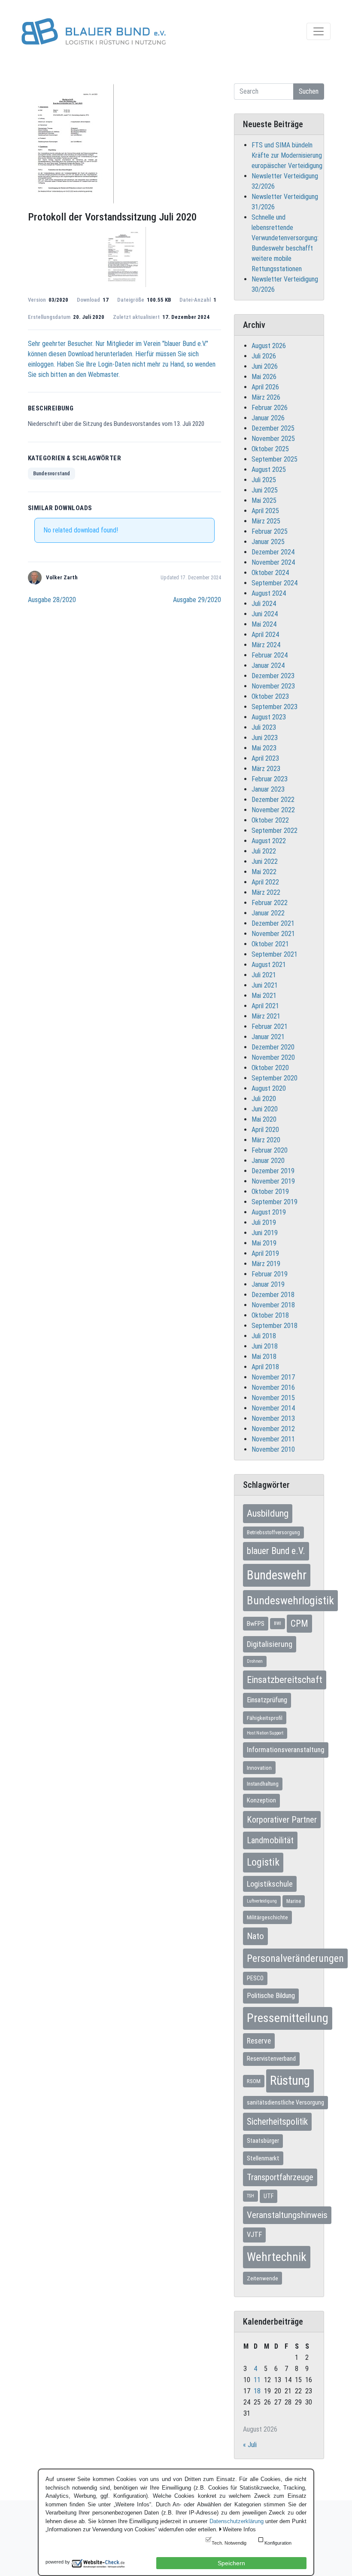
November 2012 (273, 1429)
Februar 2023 (270, 779)
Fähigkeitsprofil (265, 1718)
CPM (299, 1623)
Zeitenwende (262, 2278)
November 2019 (273, 1181)
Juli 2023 (264, 727)
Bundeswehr (277, 1575)
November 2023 (273, 686)
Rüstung (290, 2080)
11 (257, 2380)
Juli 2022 (264, 851)
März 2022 (266, 892)
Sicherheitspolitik (277, 2122)
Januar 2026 (268, 418)
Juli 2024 (264, 604)
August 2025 (269, 470)
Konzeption (261, 1800)
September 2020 (275, 1078)
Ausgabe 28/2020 (52, 600)
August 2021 (269, 965)
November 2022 (273, 810)
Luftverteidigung (262, 1901)
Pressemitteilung (288, 2018)
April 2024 (265, 635)
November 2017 (273, 1377)
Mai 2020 (264, 1119)
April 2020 (265, 1130)
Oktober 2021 (270, 944)
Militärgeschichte (267, 1917)
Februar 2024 (270, 655)
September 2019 (275, 1202)
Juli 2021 (264, 975)
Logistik (263, 1862)
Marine (294, 1901)
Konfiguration (278, 2543)
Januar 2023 (268, 789)
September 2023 (275, 707)
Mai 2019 (264, 1243)
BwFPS (256, 1624)
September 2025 (275, 459)
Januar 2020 (268, 1161)
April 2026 (265, 387)
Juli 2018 (264, 1336)
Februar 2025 (270, 531)
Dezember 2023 (273, 676)
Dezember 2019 (273, 1171)
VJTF (254, 2235)
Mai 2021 (264, 996)
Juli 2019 (264, 1222)
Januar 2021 (268, 1037)
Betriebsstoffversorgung (273, 1533)
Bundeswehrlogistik (290, 1600)
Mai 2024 (264, 624)
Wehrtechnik (277, 2257)
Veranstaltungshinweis (287, 2215)
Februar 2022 (270, 903)
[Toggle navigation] (319, 31)
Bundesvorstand (52, 474)
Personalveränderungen (295, 1958)
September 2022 (275, 831)
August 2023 (269, 717)
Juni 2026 (265, 366)
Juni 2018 (265, 1346)
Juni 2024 (265, 614)
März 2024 (266, 645)
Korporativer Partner (282, 1820)
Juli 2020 (264, 1099)
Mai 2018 (264, 1357)
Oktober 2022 (270, 820)
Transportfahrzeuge (280, 2177)
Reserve (259, 2041)
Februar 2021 (270, 1026)
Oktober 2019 (270, 1192)
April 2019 (265, 1253)
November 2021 (273, 934)
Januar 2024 (268, 665)
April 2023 (265, 758)
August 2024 (269, 593)
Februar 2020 (270, 1150)
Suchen (309, 91)
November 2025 (273, 439)
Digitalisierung (270, 1644)
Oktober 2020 (270, 1068)
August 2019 (269, 1212)
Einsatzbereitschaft (285, 1680)
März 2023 (266, 769)
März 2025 (266, 521)
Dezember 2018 (273, 1295)
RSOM (254, 2081)
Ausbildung (268, 1513)
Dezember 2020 (273, 1047)
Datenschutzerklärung (237, 2521)
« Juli (250, 2445)
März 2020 (266, 1140)
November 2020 (273, 1057)
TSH (250, 2196)
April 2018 (265, 1367)
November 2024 (273, 562)
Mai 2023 (264, 748)
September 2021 (275, 954)
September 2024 (275, 583)
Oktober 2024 (270, 573)
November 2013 (273, 1418)
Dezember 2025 (273, 428)
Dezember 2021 (273, 923)
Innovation (259, 1768)
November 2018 (273, 1305)
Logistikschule (270, 1884)
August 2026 (269, 346)
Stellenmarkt (263, 2158)
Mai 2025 (264, 500)
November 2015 (273, 1398)
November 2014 (273, 1408)
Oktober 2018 (270, 1315)
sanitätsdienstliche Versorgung (285, 2102)
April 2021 (265, 1006)
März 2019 (266, 1264)
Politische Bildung (271, 1996)
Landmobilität (270, 1840)
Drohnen (255, 1661)
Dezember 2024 (273, 552)
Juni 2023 (265, 738)
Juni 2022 (265, 861)
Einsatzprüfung (267, 1700)
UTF (269, 2196)
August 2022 (269, 841)
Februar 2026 (270, 408)
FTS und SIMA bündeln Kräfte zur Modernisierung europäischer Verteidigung (287, 155)
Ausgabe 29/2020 (197, 600)
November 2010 (273, 1449)
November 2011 (273, 1439)
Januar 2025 (268, 542)
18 (257, 2391)
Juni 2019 (265, 1233)
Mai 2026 (264, 377)
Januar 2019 (268, 1284)
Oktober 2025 (270, 449)
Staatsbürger (263, 2141)
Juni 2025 (265, 490)
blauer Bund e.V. (276, 1551)
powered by (58, 2562)
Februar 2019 (270, 1274)
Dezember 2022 (273, 800)
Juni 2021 (265, 985)
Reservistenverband (271, 2059)
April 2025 (265, 511)
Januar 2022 (268, 913)
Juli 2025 (264, 480)
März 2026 (266, 397)
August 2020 (269, 1088)
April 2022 (265, 882)
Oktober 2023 (270, 696)
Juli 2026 (264, 356)
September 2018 (275, 1326)
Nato (255, 1936)
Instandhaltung (263, 1784)
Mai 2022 (264, 872)
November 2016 (273, 1387)
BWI (278, 1623)
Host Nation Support (265, 1733)
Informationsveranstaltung (286, 1750)
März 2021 (266, 1016)
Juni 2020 (265, 1109)
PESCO (255, 1978)
